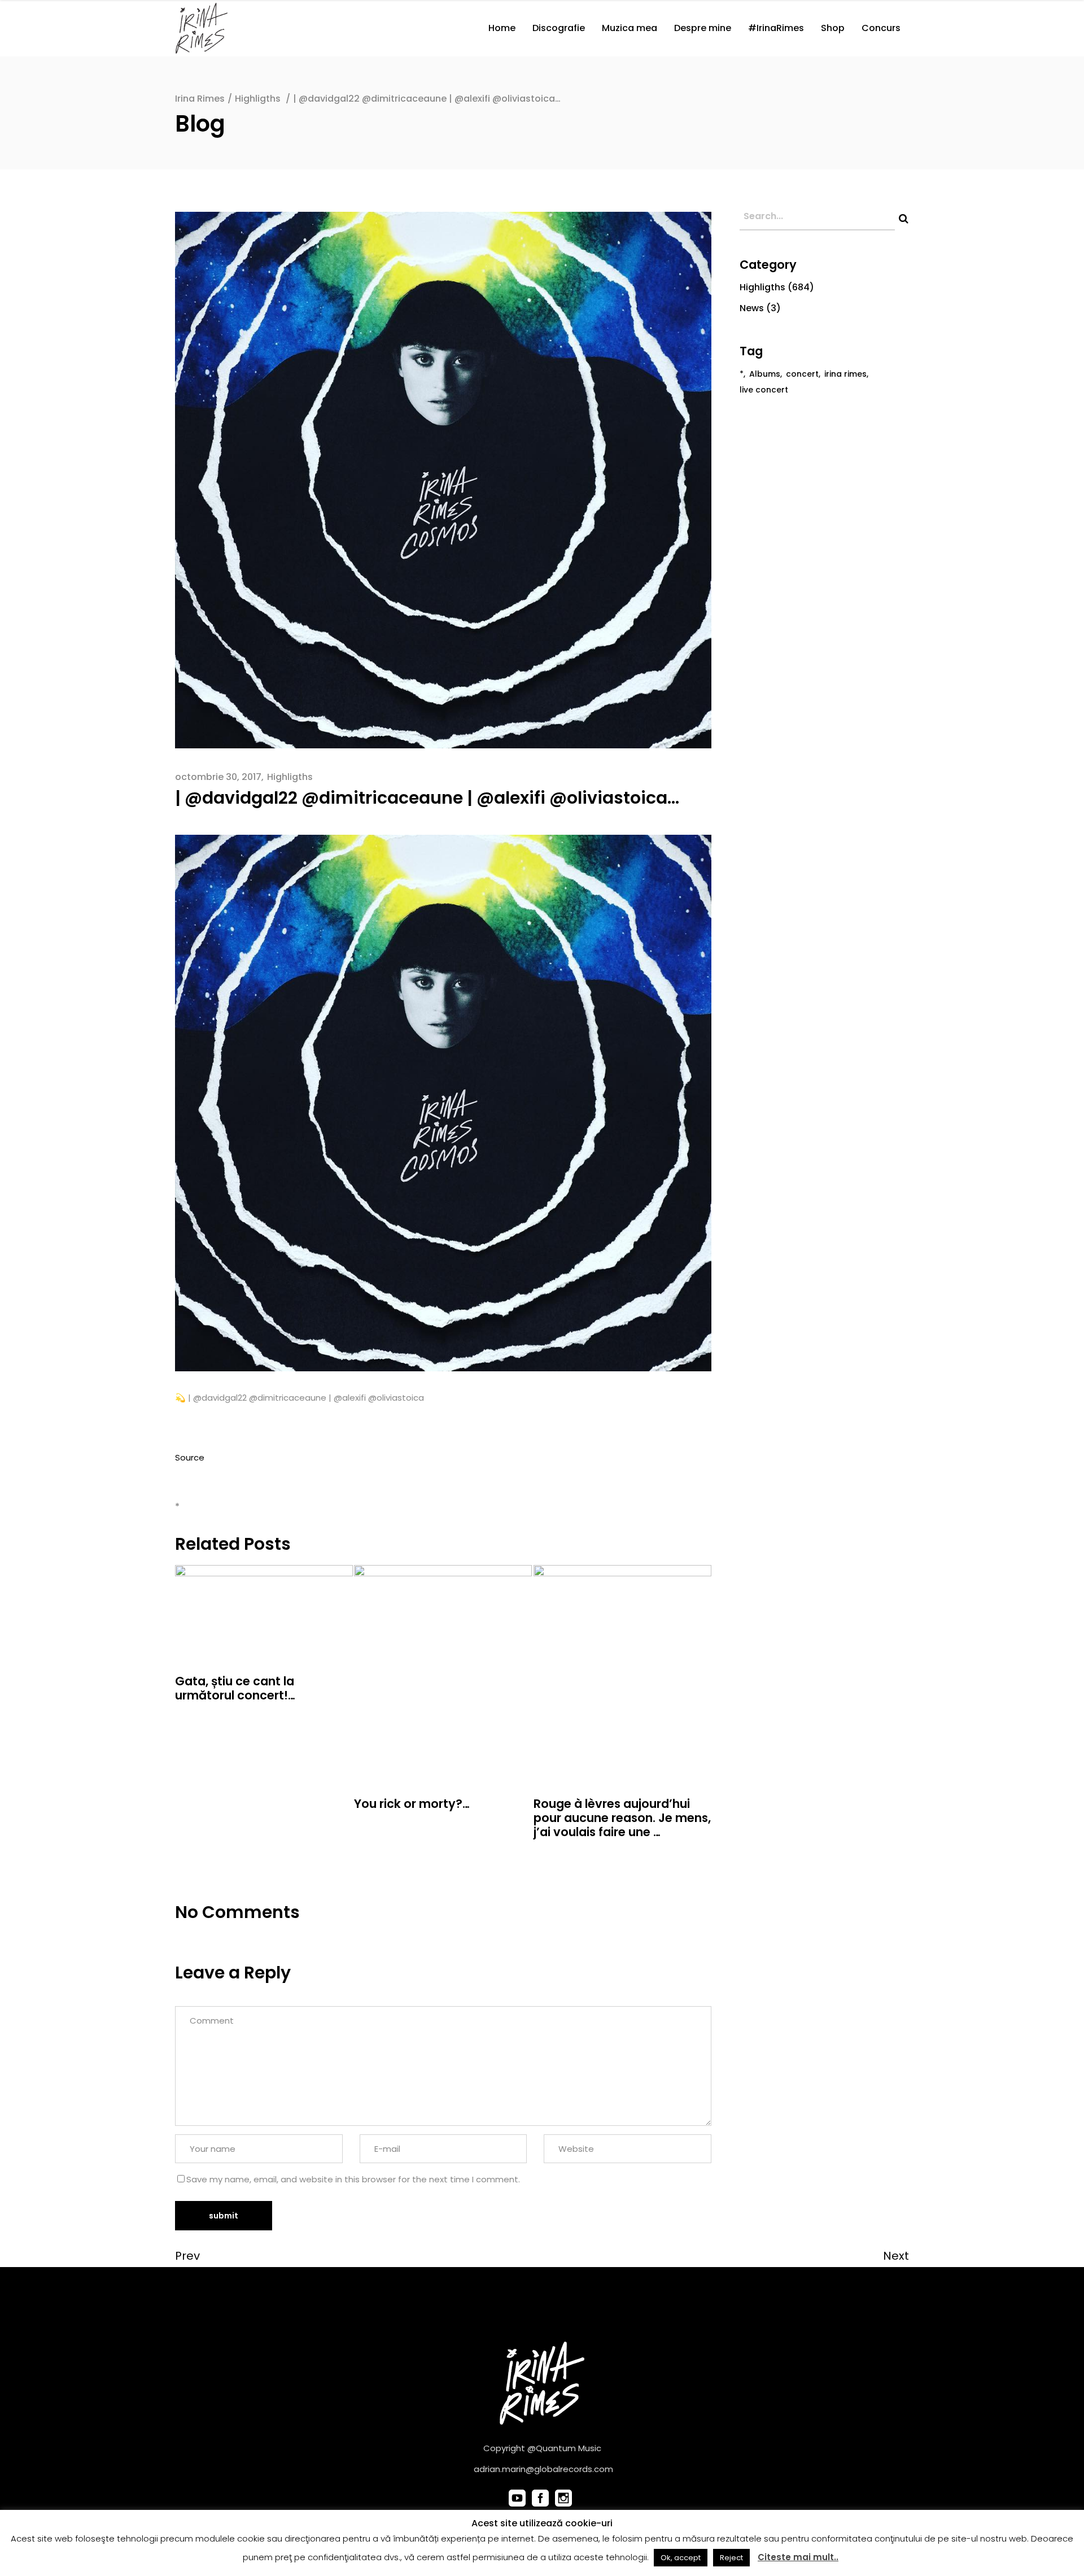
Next (896, 2256)
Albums (765, 374)
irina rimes (845, 374)
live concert (764, 390)
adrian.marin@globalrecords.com (543, 2469)
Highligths (258, 99)
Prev (187, 2256)
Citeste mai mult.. (798, 2557)
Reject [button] (731, 2558)
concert (802, 374)
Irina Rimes (200, 99)
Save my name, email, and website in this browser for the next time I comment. (353, 2179)
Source (190, 1457)
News (752, 308)
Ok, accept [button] (681, 2558)
